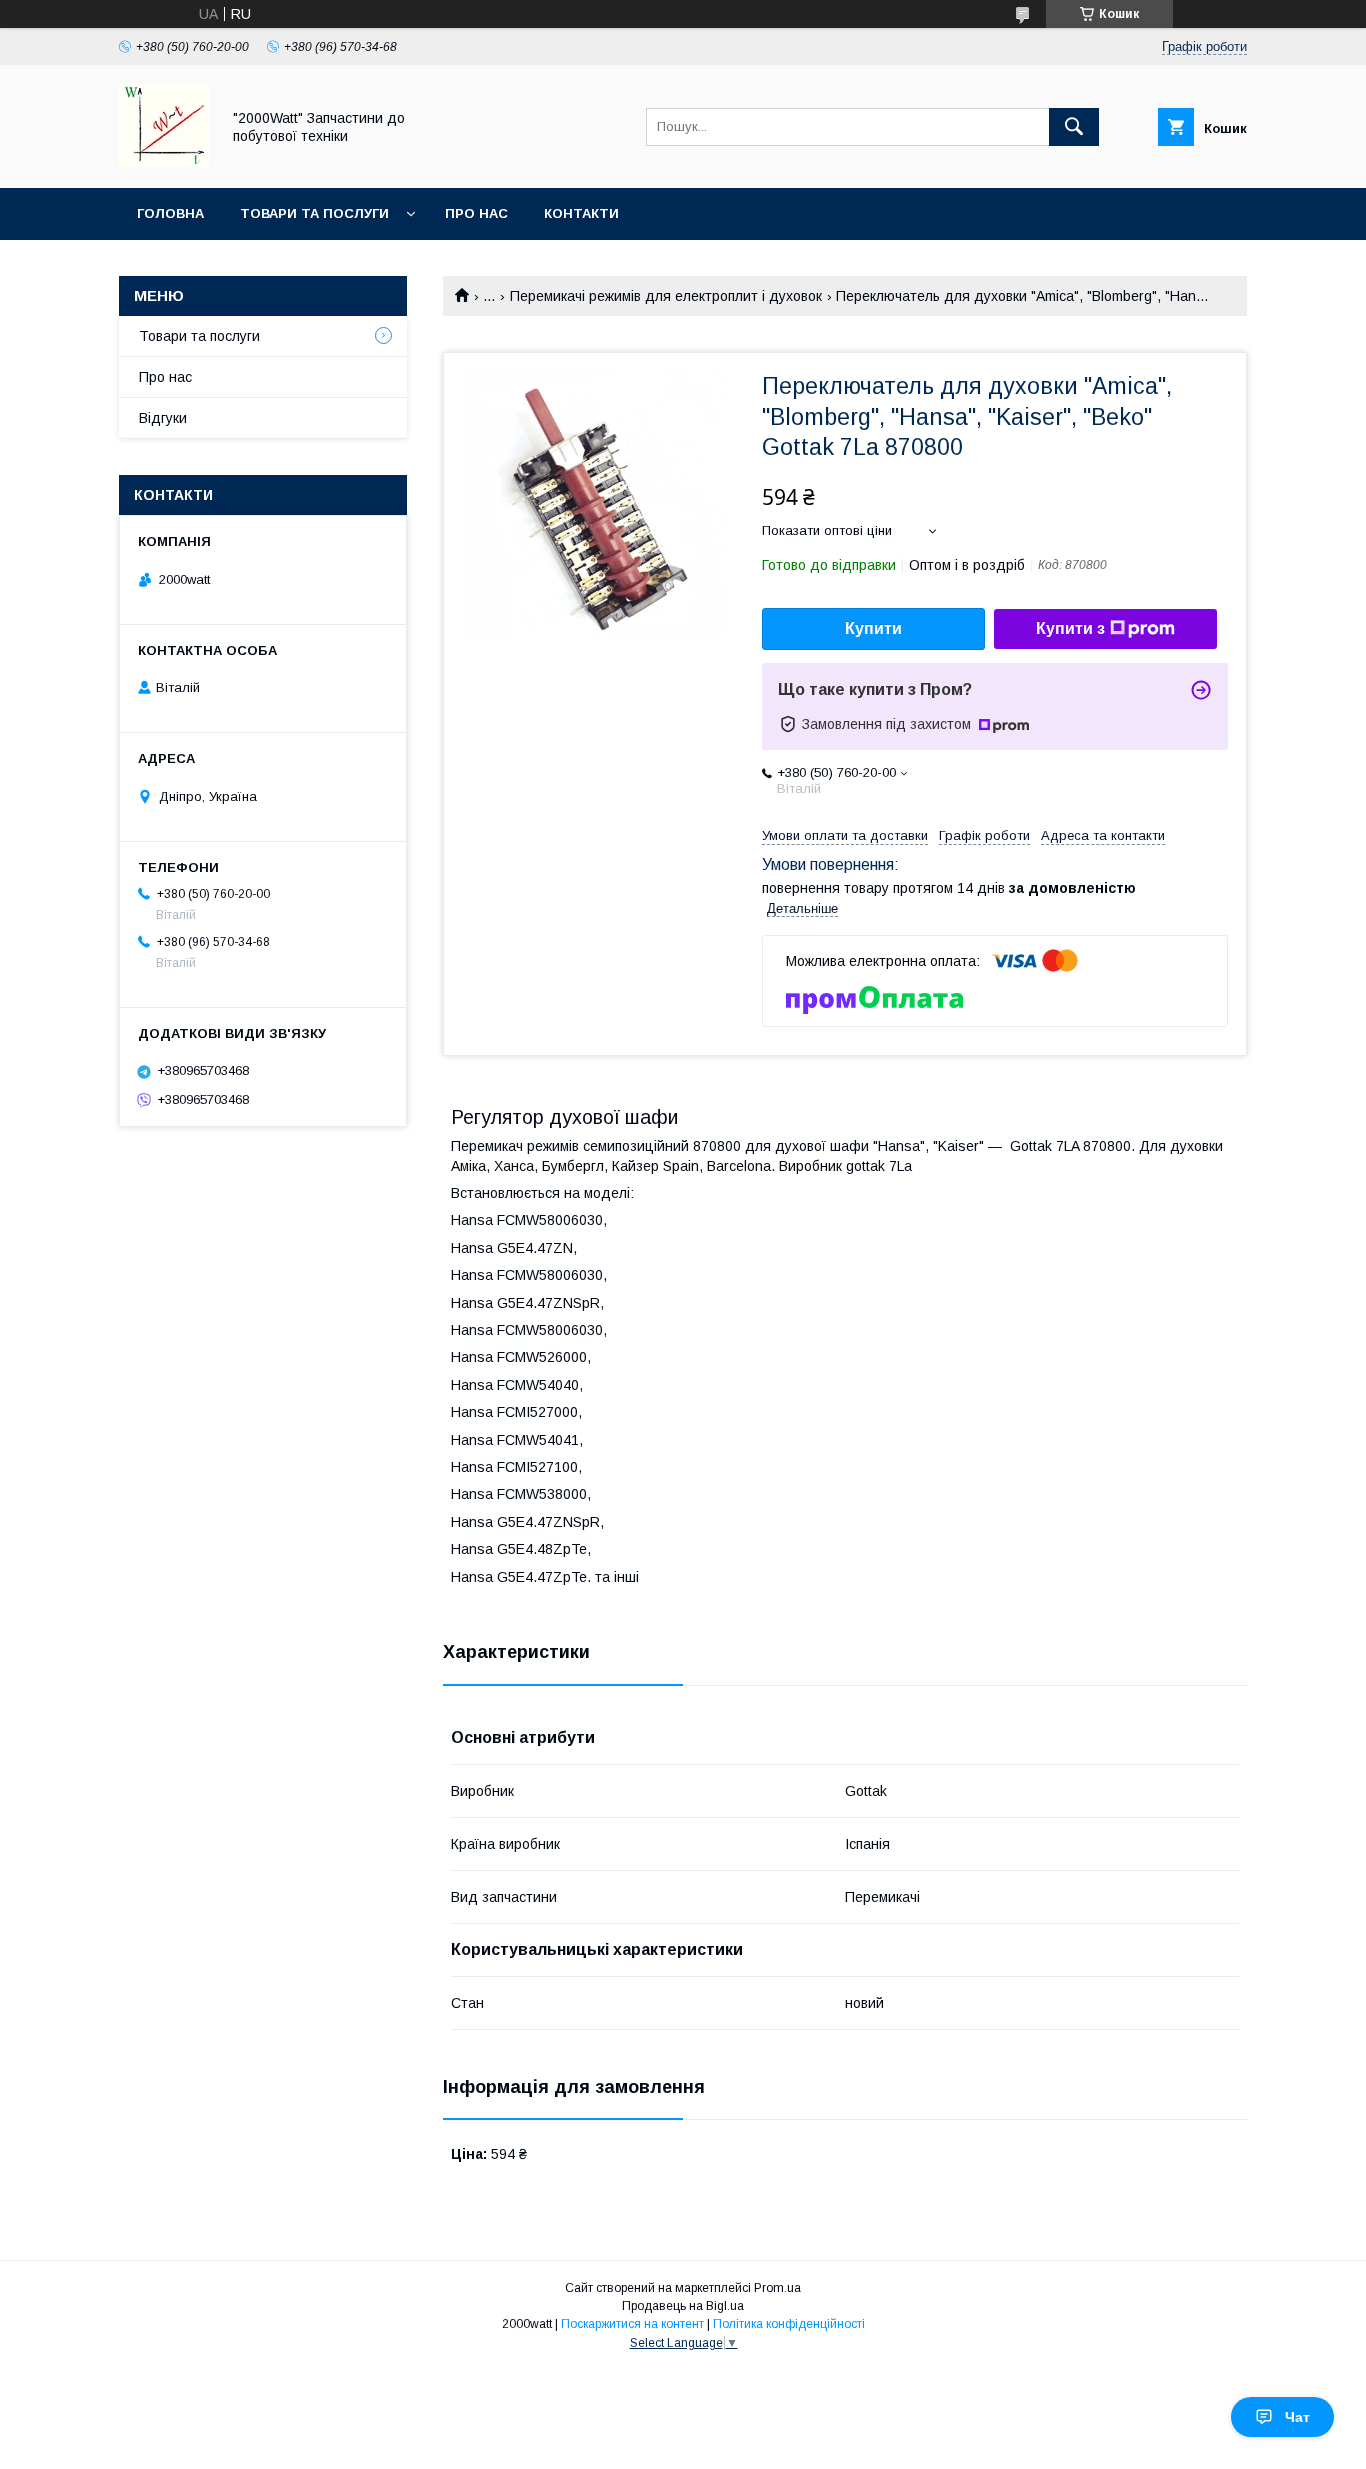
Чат (1297, 2417)
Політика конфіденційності (789, 2324)
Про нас (476, 213)
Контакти (581, 213)
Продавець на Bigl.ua (683, 2306)
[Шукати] (1074, 127)
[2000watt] (164, 162)
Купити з (1070, 628)
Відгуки (163, 418)
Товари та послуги (314, 213)
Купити (873, 628)
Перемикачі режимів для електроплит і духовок (666, 296)
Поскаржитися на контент (632, 2324)
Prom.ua (777, 2288)
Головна (170, 213)
